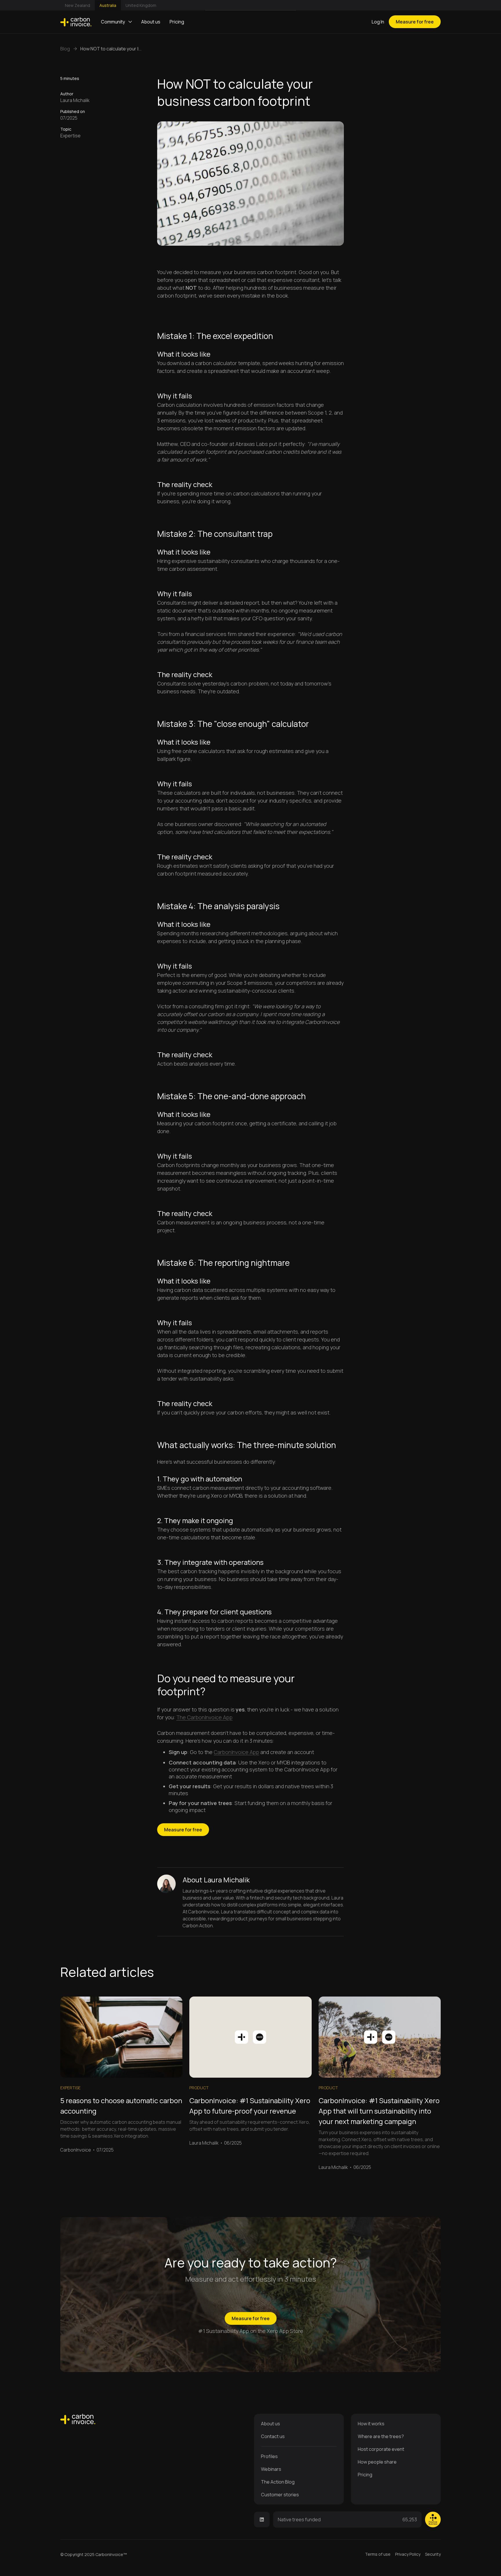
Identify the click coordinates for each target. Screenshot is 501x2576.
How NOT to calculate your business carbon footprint (109, 49)
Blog (65, 49)
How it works (371, 2424)
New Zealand (78, 5)
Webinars (271, 2469)
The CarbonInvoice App (204, 1717)
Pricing (177, 22)
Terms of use (378, 2554)
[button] (116, 22)
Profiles (269, 2456)
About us (151, 22)
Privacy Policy (408, 2554)
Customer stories (280, 2495)
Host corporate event (381, 2449)
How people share (377, 2462)
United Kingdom (141, 5)
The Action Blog (278, 2482)
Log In (378, 22)
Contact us (273, 2436)
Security (433, 2554)
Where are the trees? (381, 2436)
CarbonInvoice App (236, 1752)
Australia (108, 5)
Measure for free (415, 22)
